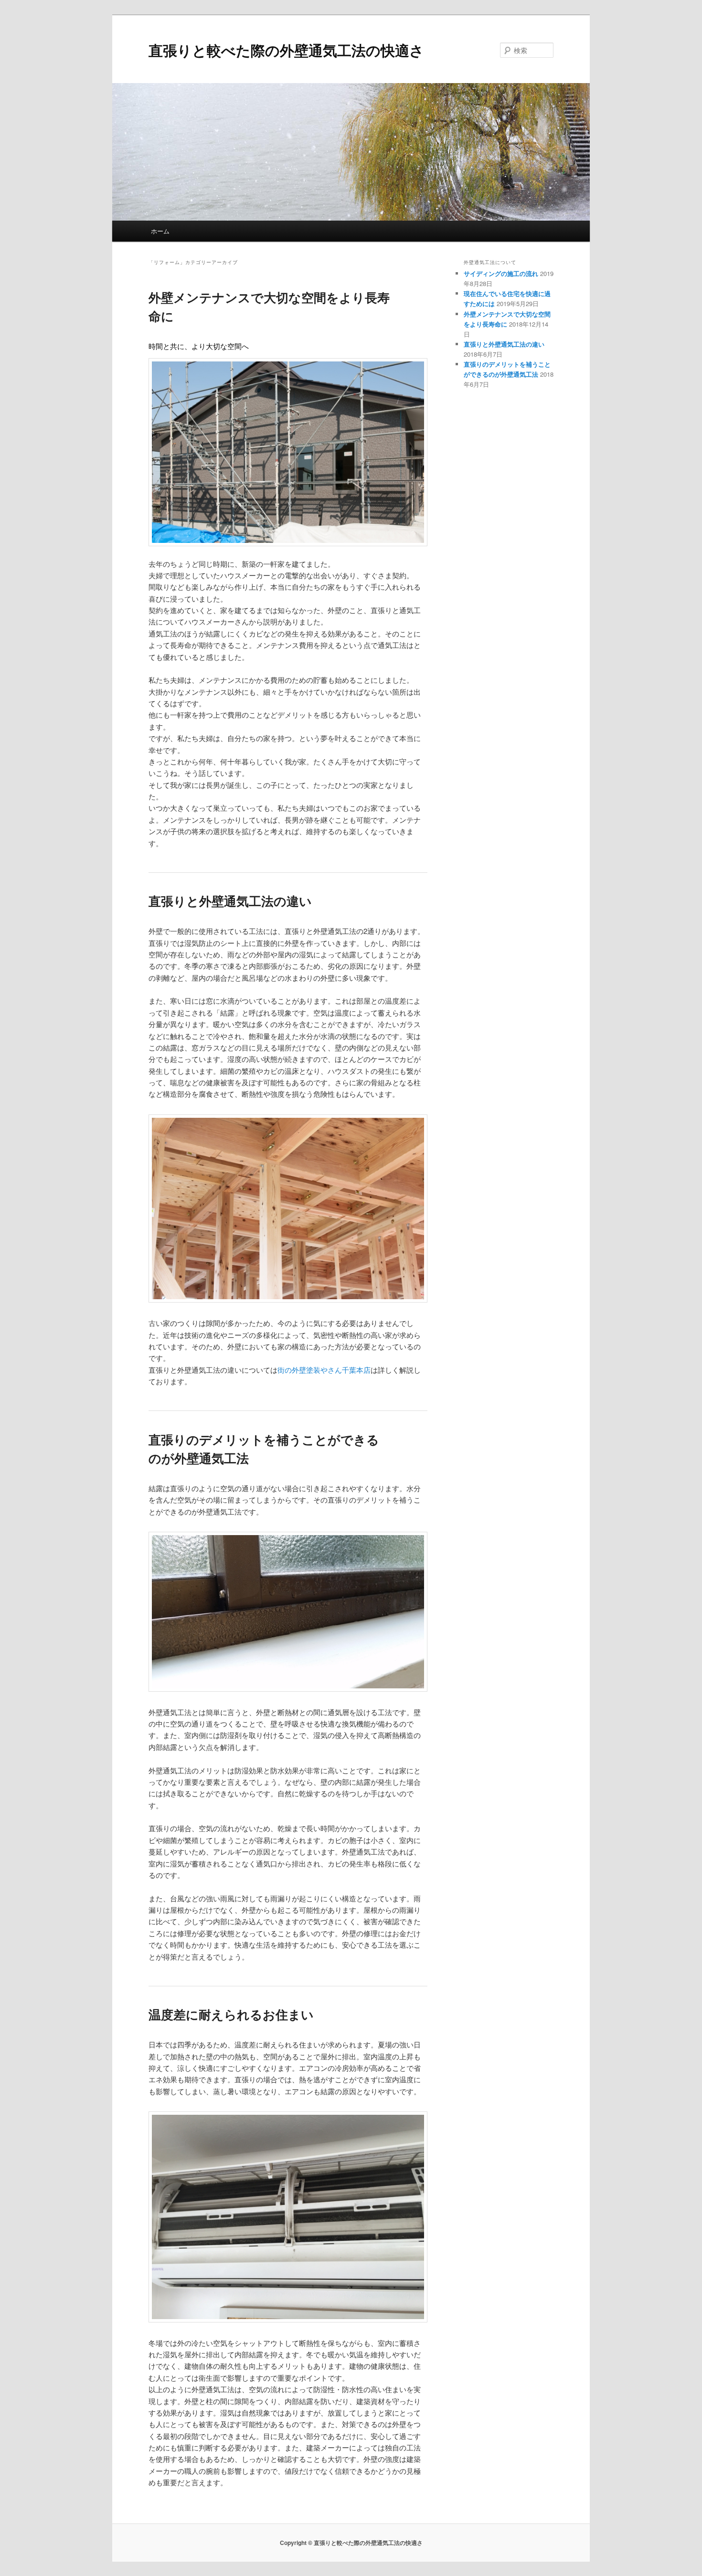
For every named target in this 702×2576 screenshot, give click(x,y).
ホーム (160, 231)
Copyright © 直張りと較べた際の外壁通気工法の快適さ (351, 2543)
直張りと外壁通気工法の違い (230, 901)
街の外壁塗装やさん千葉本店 (324, 1370)
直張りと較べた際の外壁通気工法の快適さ (286, 50)
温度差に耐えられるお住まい (231, 2014)
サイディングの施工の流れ (501, 273)
